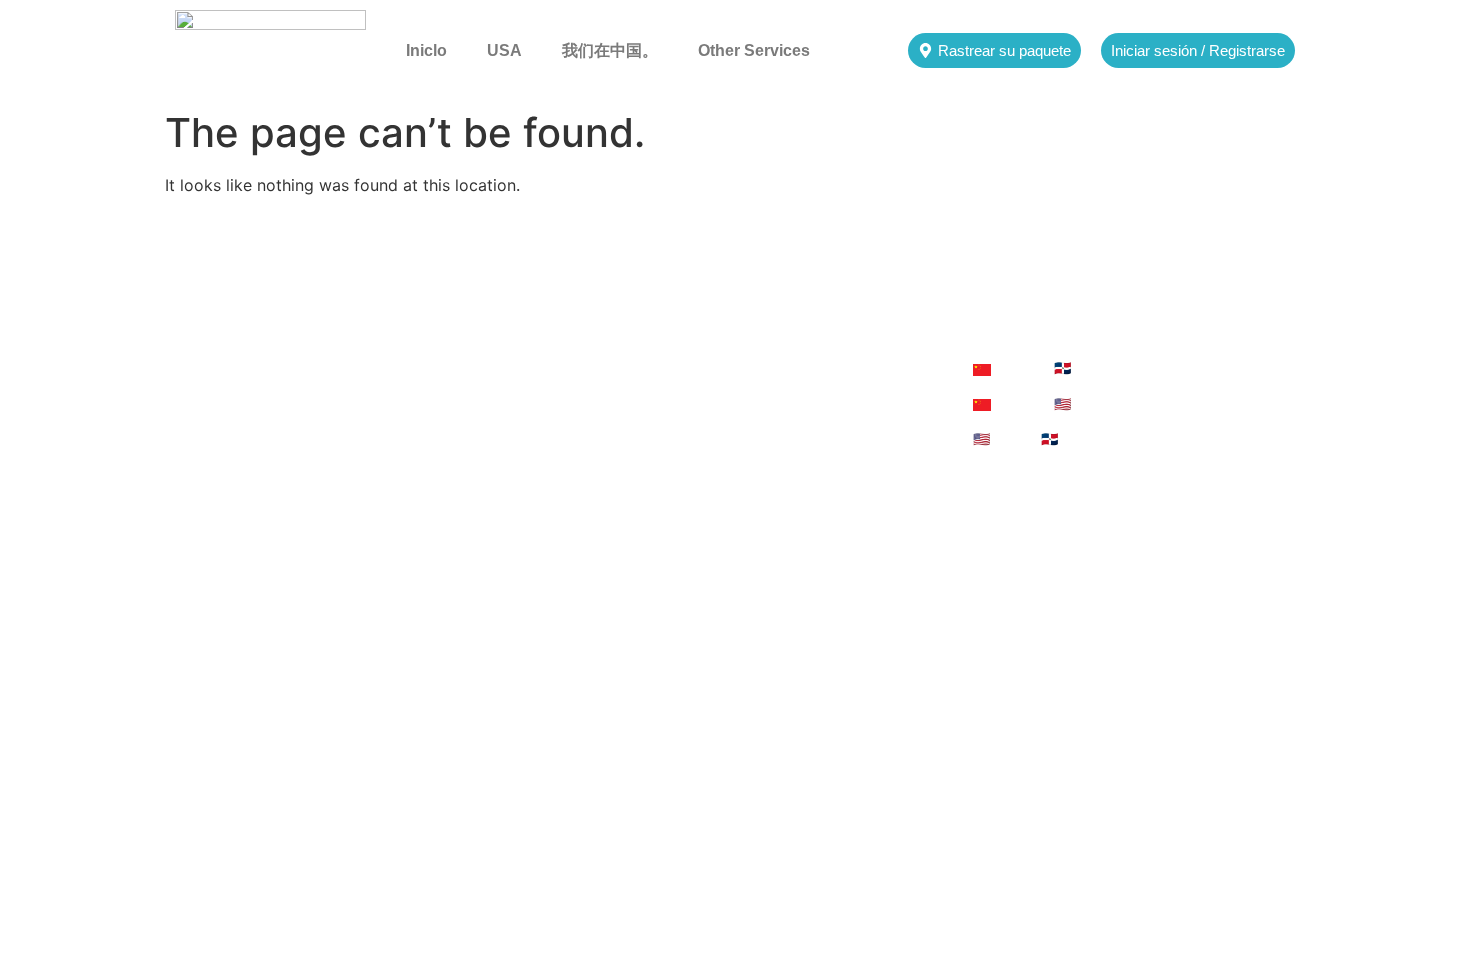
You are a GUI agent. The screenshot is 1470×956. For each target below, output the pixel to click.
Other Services (754, 50)
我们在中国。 (610, 50)
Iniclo (426, 50)
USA (504, 50)
